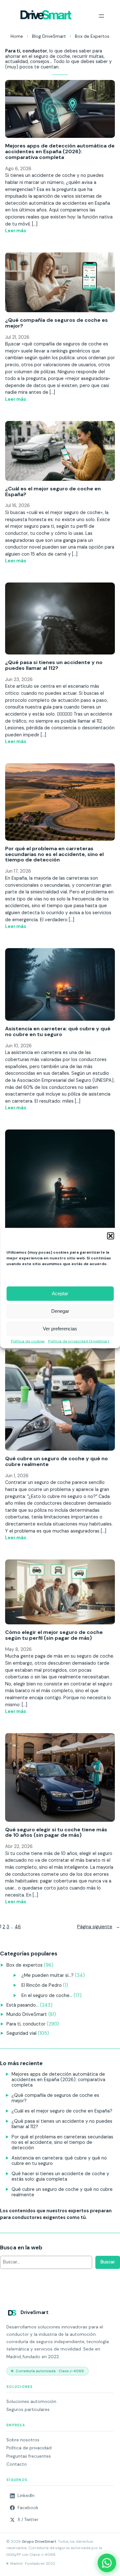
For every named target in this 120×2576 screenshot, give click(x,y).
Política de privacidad (29, 2448)
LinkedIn (26, 2496)
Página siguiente (99, 1927)
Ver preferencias (60, 1329)
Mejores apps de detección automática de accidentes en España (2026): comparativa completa (60, 151)
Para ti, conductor (26, 2024)
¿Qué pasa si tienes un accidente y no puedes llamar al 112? (54, 665)
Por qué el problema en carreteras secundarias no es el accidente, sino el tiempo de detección (54, 854)
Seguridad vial (21, 2033)
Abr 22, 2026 (19, 1846)
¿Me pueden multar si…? (48, 1975)
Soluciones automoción (31, 2402)
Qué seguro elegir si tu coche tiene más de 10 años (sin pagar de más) (56, 1833)
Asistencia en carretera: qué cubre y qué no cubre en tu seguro (58, 1032)
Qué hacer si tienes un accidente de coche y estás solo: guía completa (60, 2176)
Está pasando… (23, 2005)
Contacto (17, 2464)
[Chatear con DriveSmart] (107, 2563)
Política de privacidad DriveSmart (79, 1341)
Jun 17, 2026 (18, 871)
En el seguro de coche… (47, 1995)
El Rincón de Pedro (42, 1985)
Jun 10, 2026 (18, 1046)
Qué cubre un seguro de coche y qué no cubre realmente (56, 1462)
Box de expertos (24, 1965)
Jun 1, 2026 (17, 1476)
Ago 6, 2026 (18, 169)
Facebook (28, 2508)
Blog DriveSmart (49, 36)
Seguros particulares (28, 2410)
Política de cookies (28, 1341)
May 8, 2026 (18, 1649)
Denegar (60, 1311)
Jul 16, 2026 (17, 505)
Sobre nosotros (23, 2440)
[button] (110, 1236)
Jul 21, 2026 (17, 337)
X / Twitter (28, 2520)
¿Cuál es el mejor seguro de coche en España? (53, 492)
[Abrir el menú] (101, 16)
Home (17, 36)
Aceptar (60, 1293)
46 (18, 1927)
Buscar (108, 2262)
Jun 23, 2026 (19, 679)
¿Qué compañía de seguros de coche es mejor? (56, 323)
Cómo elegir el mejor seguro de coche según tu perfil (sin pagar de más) (54, 1635)
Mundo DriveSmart (27, 2014)
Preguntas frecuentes (29, 2456)
